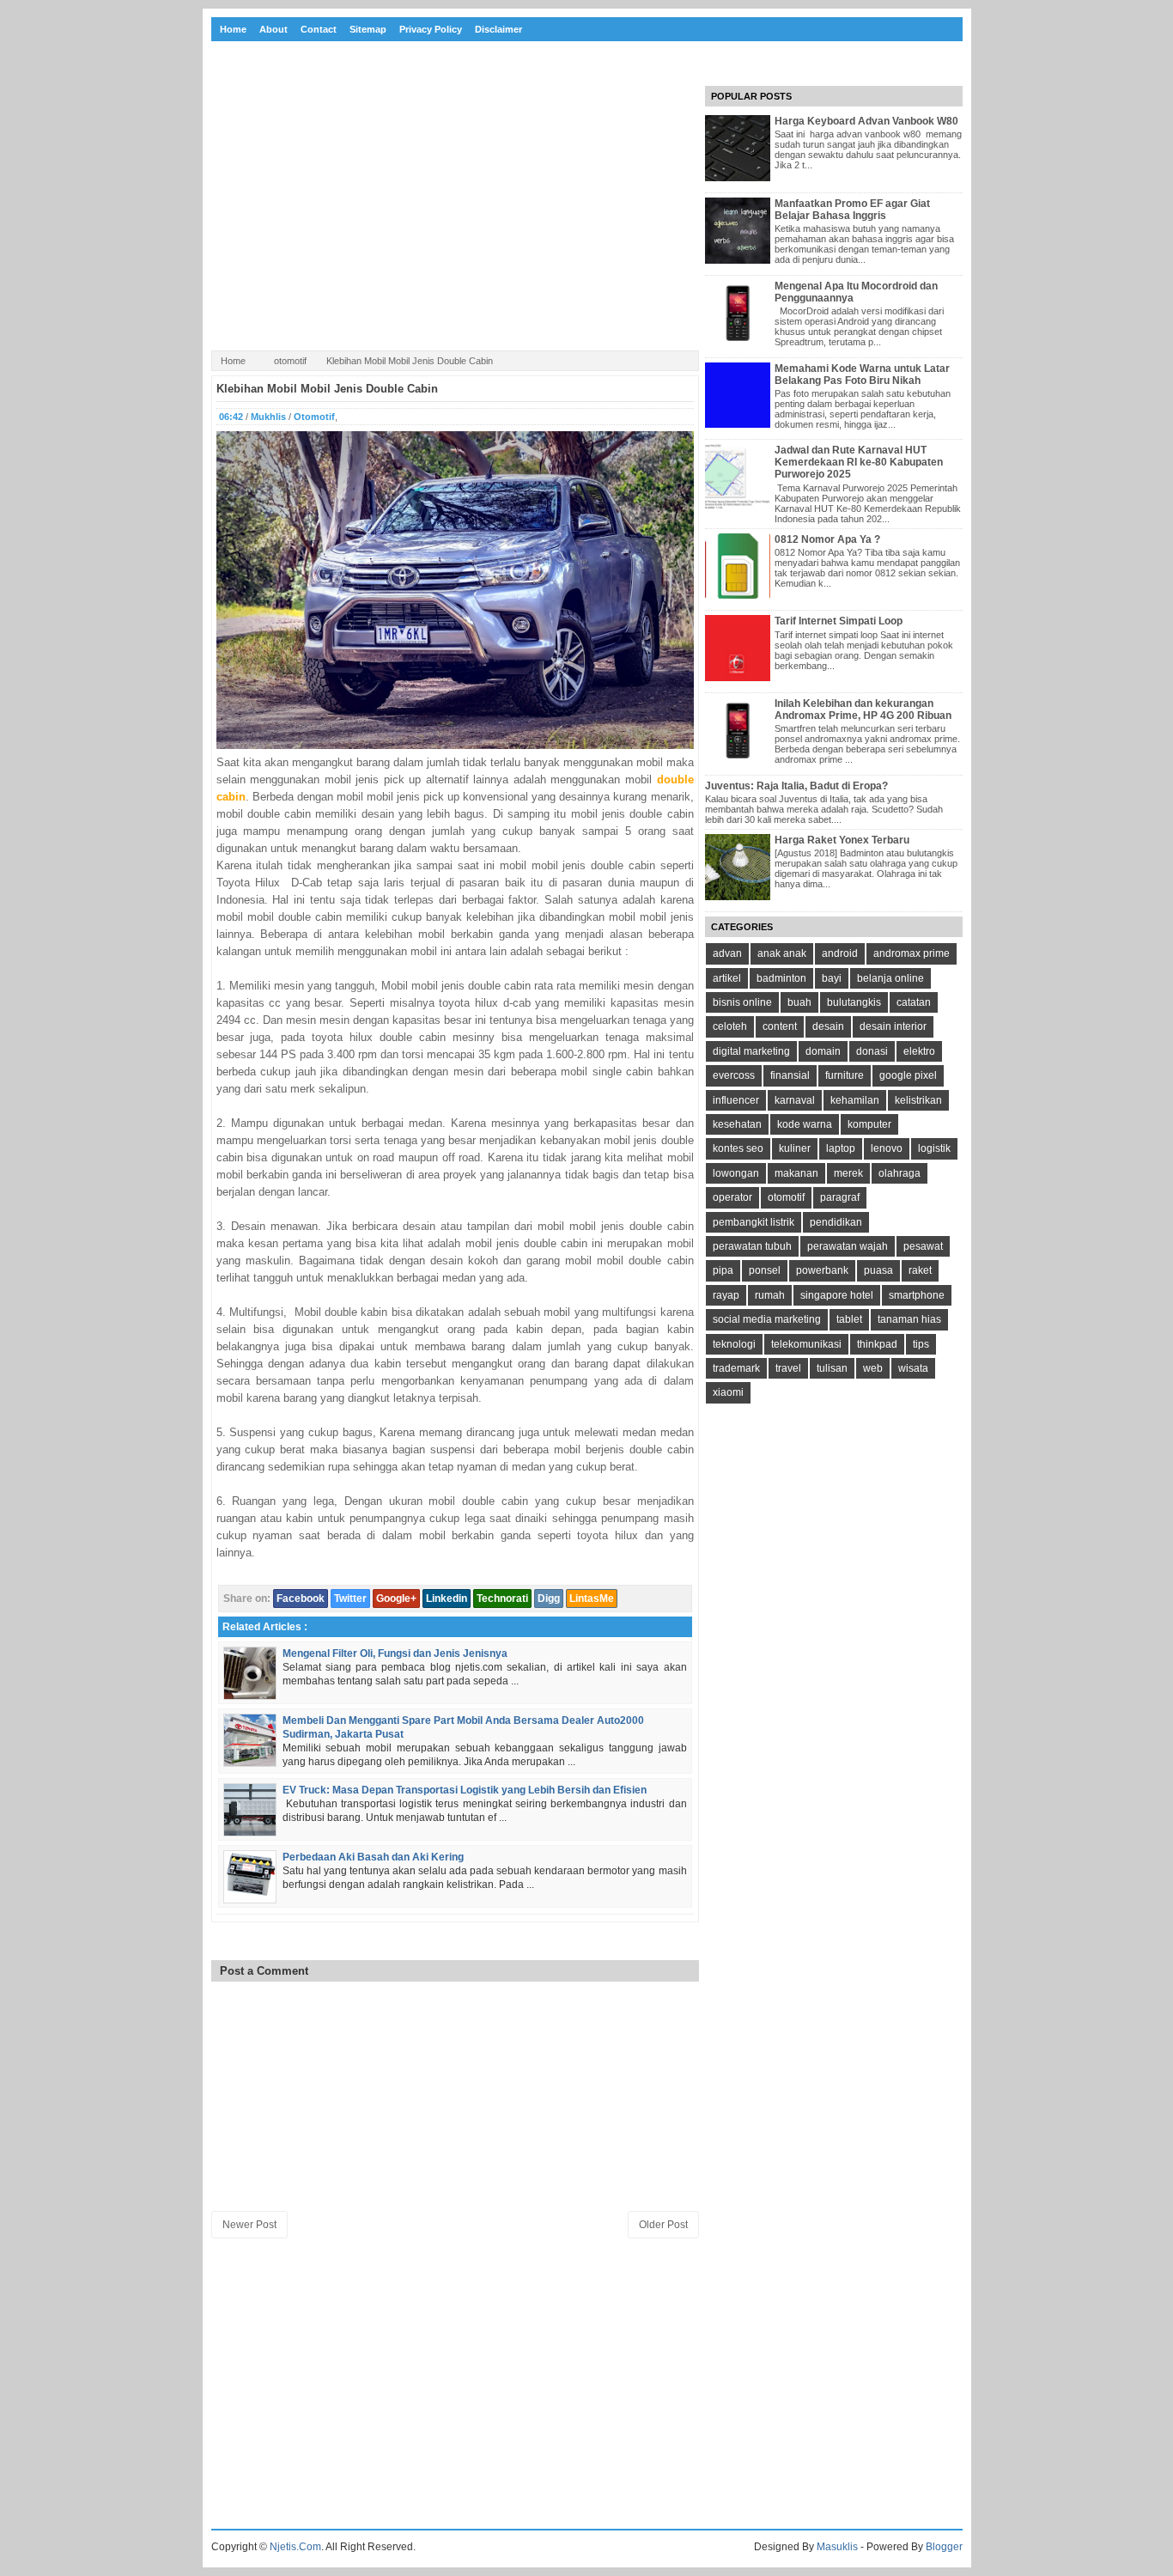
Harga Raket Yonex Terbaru (842, 840)
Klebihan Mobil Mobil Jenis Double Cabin (327, 389)
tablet (849, 1319)
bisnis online (742, 1002)
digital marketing (751, 1051)
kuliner (795, 1148)
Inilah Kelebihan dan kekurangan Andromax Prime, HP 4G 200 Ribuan (863, 709)
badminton (781, 978)
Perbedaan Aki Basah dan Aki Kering (373, 1857)
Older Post (663, 2225)
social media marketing (767, 1319)
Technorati (502, 1599)
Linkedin (447, 1599)
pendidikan (836, 1222)
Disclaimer (498, 29)
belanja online (890, 978)
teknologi (734, 1344)
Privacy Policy (431, 29)
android (840, 953)
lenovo (887, 1148)
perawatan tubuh (752, 1246)
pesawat (923, 1246)
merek (848, 1173)
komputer (869, 1124)
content (780, 1026)
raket (920, 1270)
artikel (727, 978)
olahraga (900, 1173)
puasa (878, 1270)
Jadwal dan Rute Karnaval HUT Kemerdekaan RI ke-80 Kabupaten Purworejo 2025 (859, 462)
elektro (919, 1051)
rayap (726, 1295)
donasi (872, 1051)
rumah (770, 1295)
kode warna (805, 1124)
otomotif (290, 361)
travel (788, 1368)
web (873, 1368)
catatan (914, 1002)
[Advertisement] (455, 214)
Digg (549, 1599)
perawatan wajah (848, 1246)
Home (233, 29)
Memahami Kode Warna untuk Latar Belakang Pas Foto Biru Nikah (862, 375)
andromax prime (912, 953)
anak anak (782, 953)
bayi (832, 978)
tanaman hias (909, 1319)
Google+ (396, 1599)
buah (799, 1002)
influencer (736, 1100)
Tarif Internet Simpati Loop (839, 621)
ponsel (765, 1270)
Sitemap (368, 29)
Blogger (944, 2547)
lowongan (736, 1173)
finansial (790, 1075)
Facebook (301, 1599)
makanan (796, 1173)
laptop (841, 1148)
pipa (723, 1270)
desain (828, 1026)
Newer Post (249, 2225)
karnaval (795, 1100)
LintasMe (592, 1599)
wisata (913, 1368)
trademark (736, 1368)
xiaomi (728, 1392)
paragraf (840, 1197)
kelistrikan (918, 1100)
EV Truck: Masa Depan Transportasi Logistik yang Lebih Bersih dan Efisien (465, 1790)
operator (732, 1197)
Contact (319, 29)
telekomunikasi (806, 1344)
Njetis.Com (295, 2547)
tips (921, 1344)
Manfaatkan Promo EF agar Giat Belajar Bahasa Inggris (852, 210)
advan (727, 953)
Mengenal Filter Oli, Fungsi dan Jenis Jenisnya (395, 1653)
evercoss (734, 1075)
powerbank (822, 1270)
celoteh (730, 1026)
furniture (845, 1075)
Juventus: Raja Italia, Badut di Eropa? (796, 786)
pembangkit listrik (754, 1222)
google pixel (908, 1075)
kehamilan (855, 1100)
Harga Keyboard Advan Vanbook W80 (866, 121)
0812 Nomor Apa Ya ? (827, 539)
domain (823, 1051)
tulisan (832, 1368)
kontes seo (738, 1148)
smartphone (917, 1295)
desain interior (893, 1026)
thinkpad (877, 1344)
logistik (934, 1148)
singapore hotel (837, 1295)
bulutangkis (854, 1002)
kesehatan (737, 1124)
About (273, 29)
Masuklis (837, 2547)
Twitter (350, 1599)
